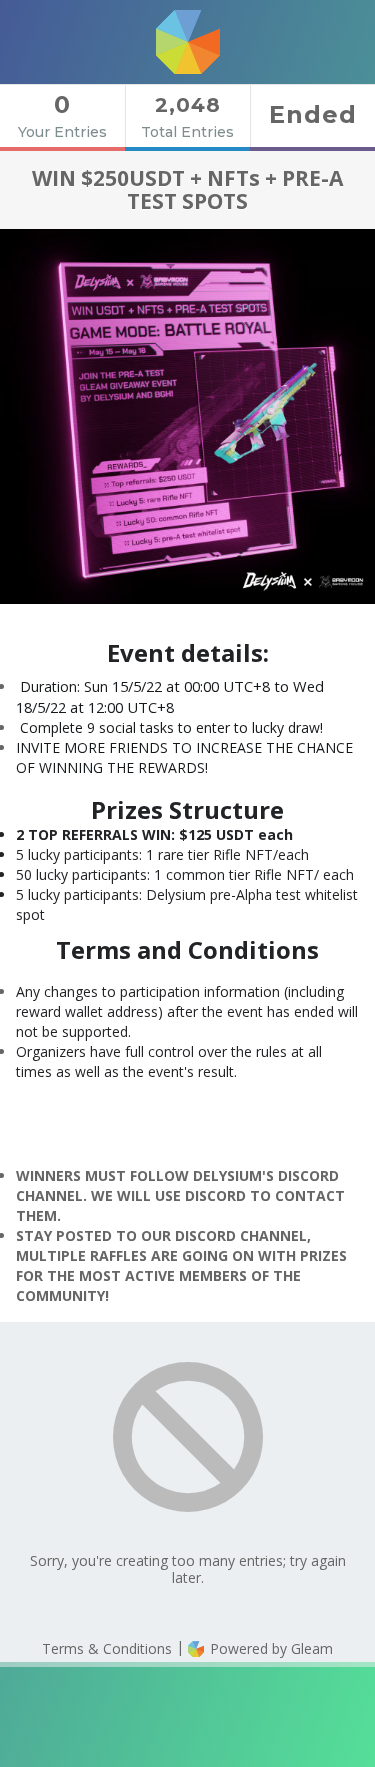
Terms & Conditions (107, 1648)
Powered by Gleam (269, 1648)
